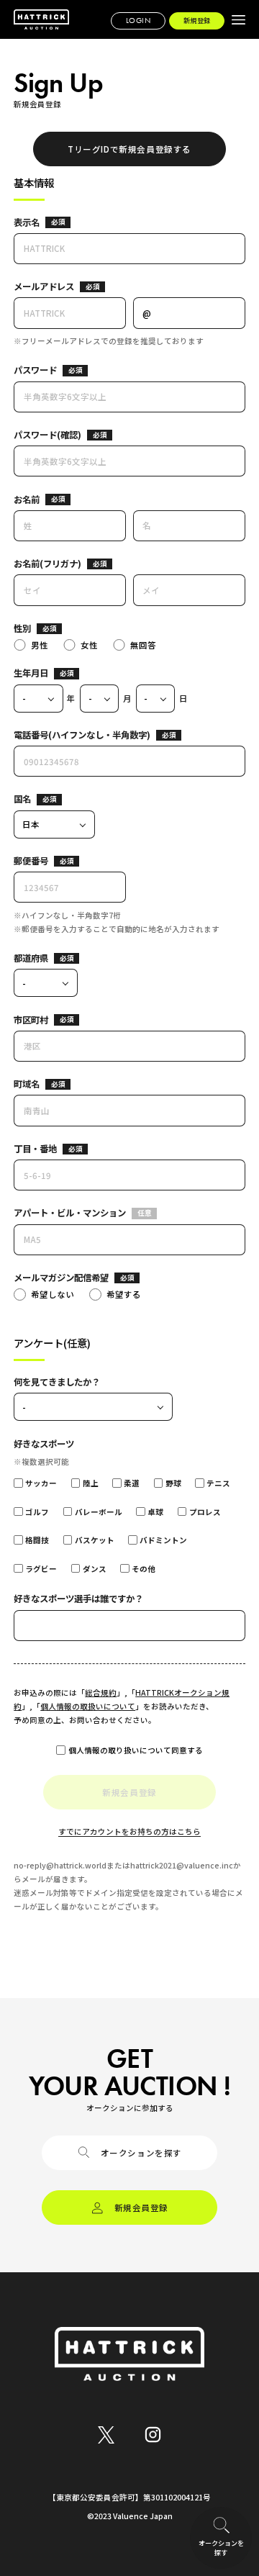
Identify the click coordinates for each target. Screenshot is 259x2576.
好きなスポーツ (44, 1444)
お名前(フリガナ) (47, 564)
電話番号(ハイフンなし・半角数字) (82, 735)
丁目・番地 (35, 1149)
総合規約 (101, 1693)
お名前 (27, 500)
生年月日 (31, 673)
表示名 (27, 222)
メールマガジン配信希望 (61, 1278)
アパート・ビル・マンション (70, 1213)
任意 (145, 1213)
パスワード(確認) (47, 435)
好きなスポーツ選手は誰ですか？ (78, 1599)
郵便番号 (31, 861)
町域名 (27, 1084)
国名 (22, 799)
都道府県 (31, 958)
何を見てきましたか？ (57, 1382)
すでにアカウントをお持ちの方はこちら (129, 1831)
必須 (58, 222)
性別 (22, 628)
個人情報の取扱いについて (88, 1706)
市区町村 (31, 1020)
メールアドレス (44, 286)
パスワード (35, 370)
